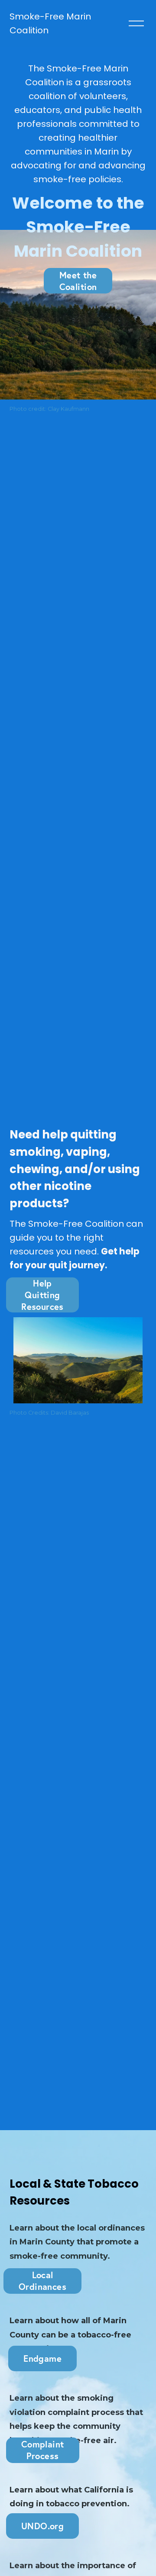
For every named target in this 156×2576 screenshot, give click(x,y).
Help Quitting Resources (42, 1295)
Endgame (42, 2358)
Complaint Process (43, 2450)
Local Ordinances (42, 2281)
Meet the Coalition (78, 281)
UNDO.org (42, 2526)
